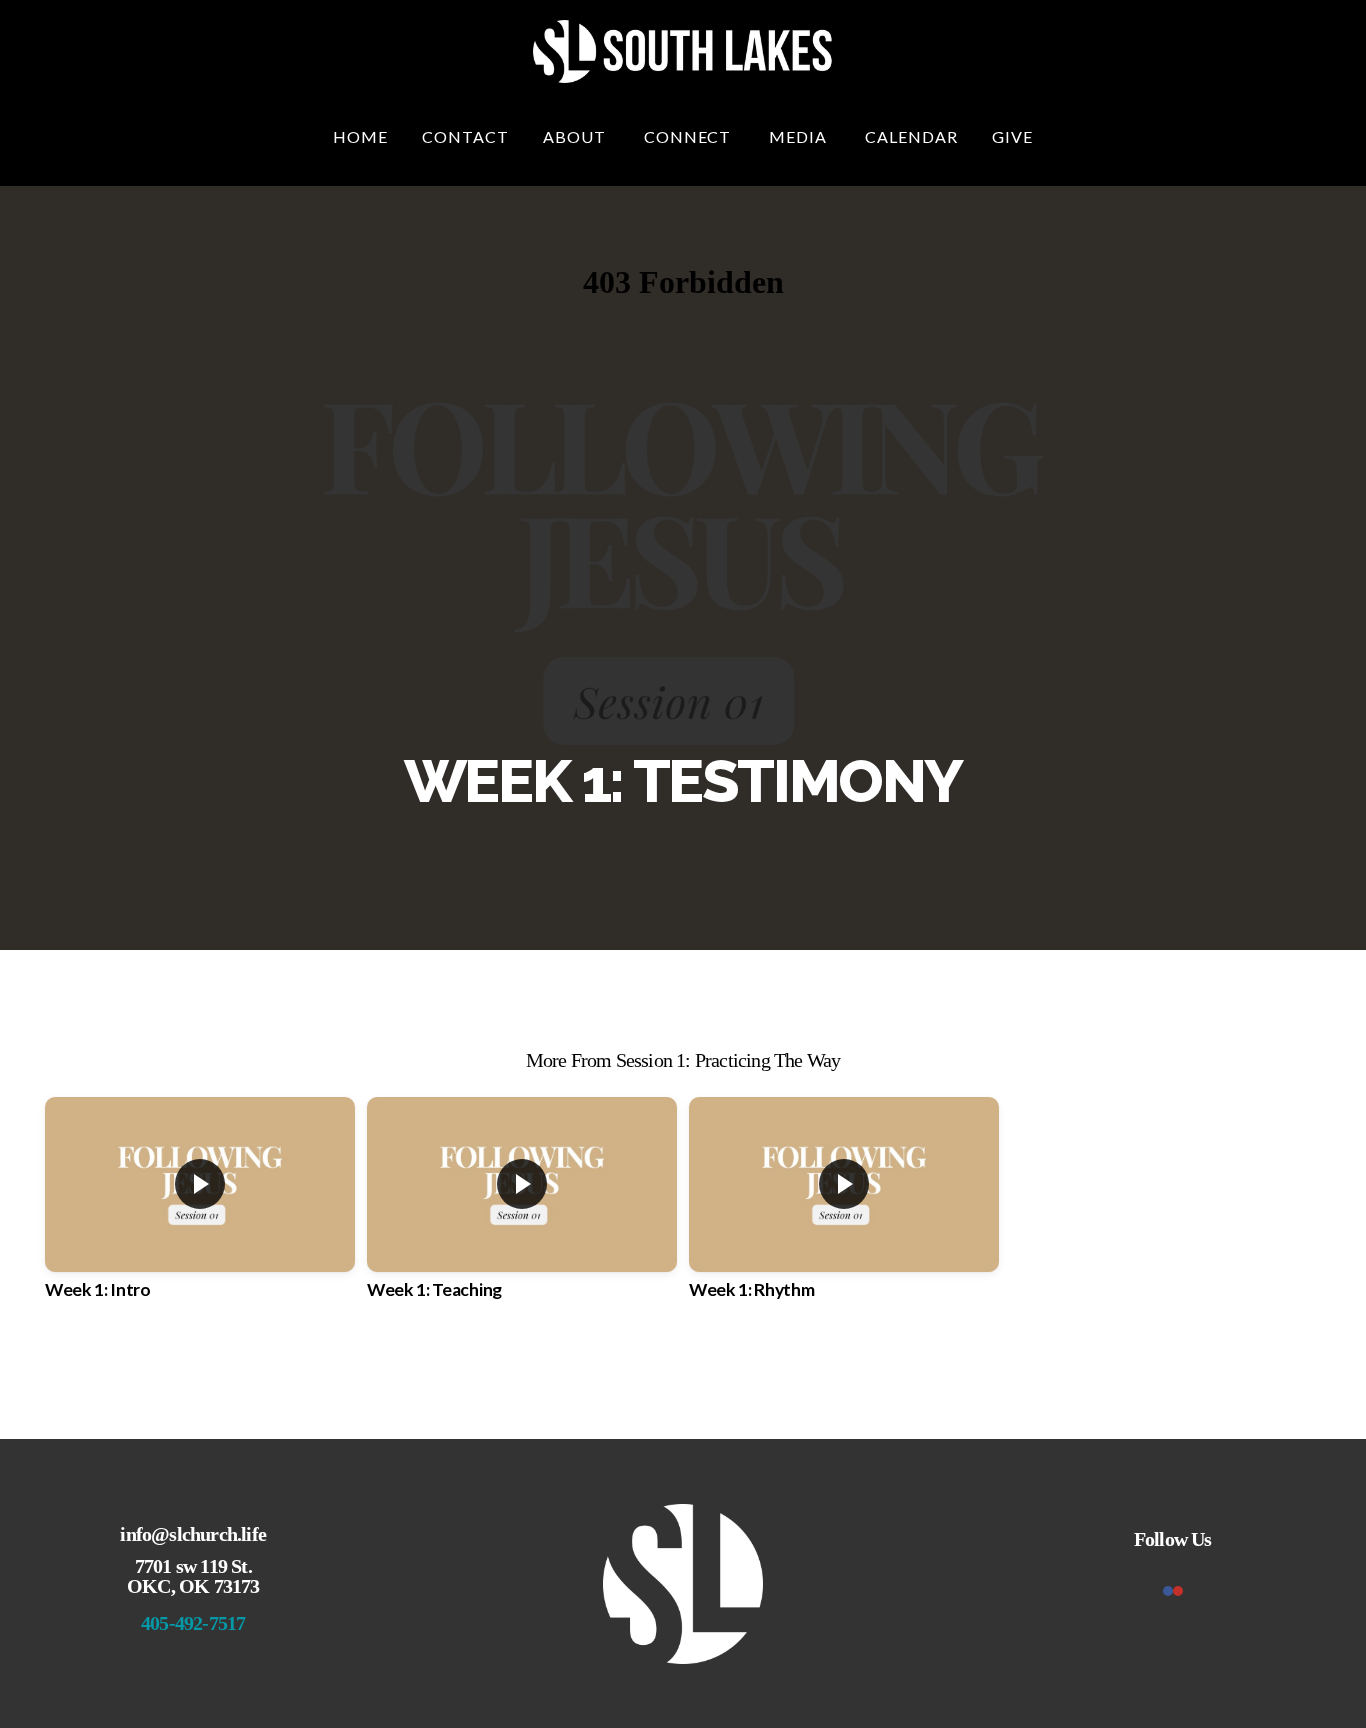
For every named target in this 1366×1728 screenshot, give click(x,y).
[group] (200, 1216)
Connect (690, 136)
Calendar (911, 136)
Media (800, 136)
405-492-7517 (193, 1623)
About (576, 136)
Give (1012, 136)
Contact (465, 136)
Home (360, 136)
